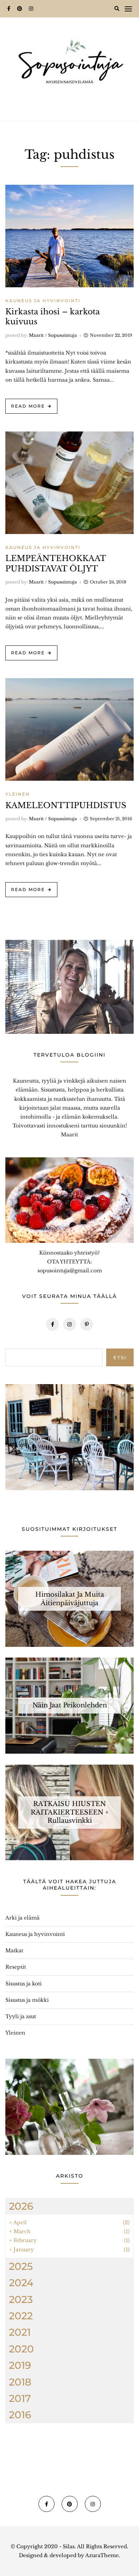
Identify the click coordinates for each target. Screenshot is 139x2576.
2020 (21, 2349)
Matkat (14, 1951)
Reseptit (16, 1967)
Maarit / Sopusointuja (53, 335)
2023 (21, 2299)
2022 (21, 2316)
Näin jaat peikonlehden (70, 1706)
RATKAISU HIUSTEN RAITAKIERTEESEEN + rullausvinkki (70, 1812)
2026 (21, 2206)
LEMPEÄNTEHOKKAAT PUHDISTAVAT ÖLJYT (56, 564)
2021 (20, 2332)
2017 (20, 2398)
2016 (20, 2415)
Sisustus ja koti (24, 1984)
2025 (21, 2266)
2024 (21, 2283)
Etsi (120, 1357)
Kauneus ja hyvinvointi (43, 301)
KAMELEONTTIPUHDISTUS (66, 805)
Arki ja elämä (22, 1918)
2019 (20, 2365)
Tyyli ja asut (21, 2016)
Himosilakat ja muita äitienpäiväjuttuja (70, 1599)
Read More (28, 406)
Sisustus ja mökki (27, 2000)
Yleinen (18, 794)
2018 (20, 2382)
